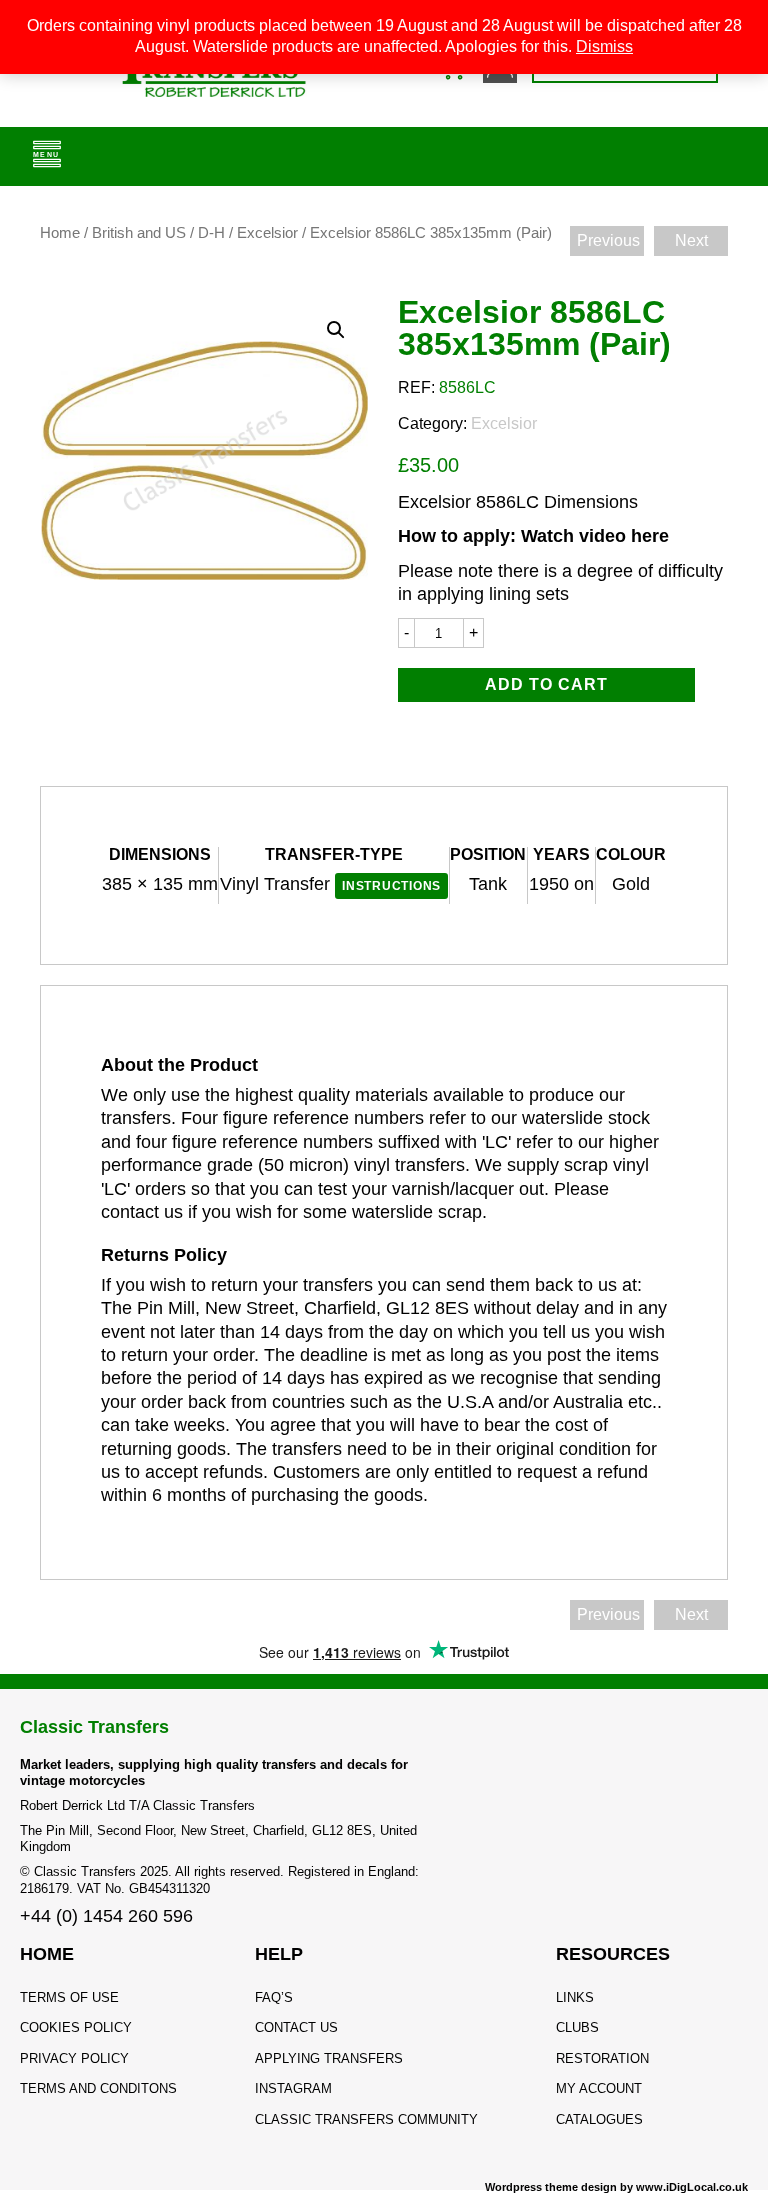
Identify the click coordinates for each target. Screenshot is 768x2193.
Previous (608, 240)
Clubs (577, 2027)
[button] (336, 330)
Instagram (293, 2088)
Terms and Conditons (98, 2088)
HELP (279, 1954)
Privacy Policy (74, 2058)
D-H (211, 233)
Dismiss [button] (604, 46)
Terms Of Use (69, 1997)
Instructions (391, 886)
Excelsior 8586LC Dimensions (518, 502)
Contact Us (296, 2027)
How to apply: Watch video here (533, 536)
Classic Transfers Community (366, 2119)
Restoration (602, 2058)
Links (575, 1997)
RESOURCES (613, 1954)
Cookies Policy (76, 2027)
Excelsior (267, 233)
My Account (599, 2088)
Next (691, 240)
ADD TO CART (546, 684)
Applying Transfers (329, 2058)
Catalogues (599, 2119)
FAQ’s (274, 1997)
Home (60, 233)
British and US (139, 233)
